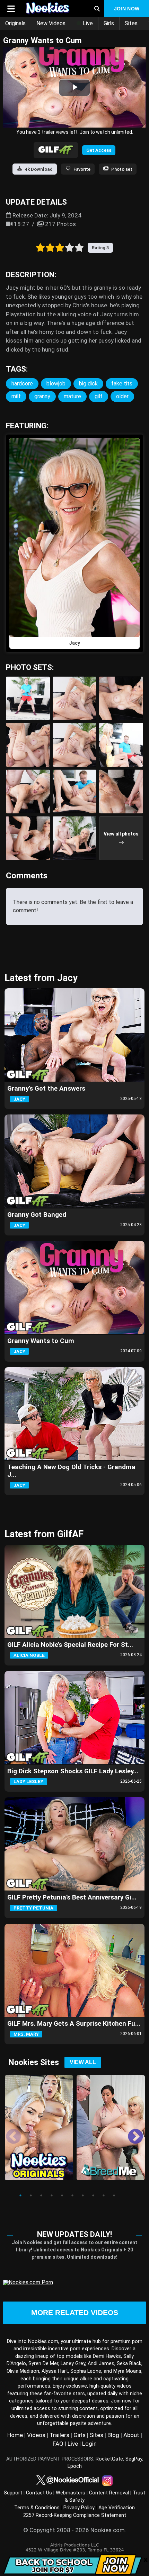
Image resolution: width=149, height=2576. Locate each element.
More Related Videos (75, 2313)
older (122, 396)
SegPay (134, 2459)
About (131, 2435)
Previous (8, 2132)
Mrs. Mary (26, 2034)
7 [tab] (83, 2195)
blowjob (56, 384)
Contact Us (39, 2493)
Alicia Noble (29, 1655)
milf (16, 396)
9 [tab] (104, 2195)
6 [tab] (72, 2195)
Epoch (75, 2466)
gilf (99, 396)
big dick (88, 384)
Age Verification (117, 2508)
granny (42, 396)
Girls (109, 23)
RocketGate (109, 2459)
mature (72, 396)
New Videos (51, 23)
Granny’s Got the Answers (46, 1089)
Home (15, 2435)
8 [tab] (93, 2195)
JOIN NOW (127, 9)
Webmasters (71, 2493)
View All (83, 2062)
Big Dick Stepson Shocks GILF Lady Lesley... (73, 1771)
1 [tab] (20, 2195)
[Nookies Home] (52, 9)
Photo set (122, 169)
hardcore (22, 384)
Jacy (19, 1099)
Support (13, 2493)
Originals (15, 23)
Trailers (59, 2435)
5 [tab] (62, 2195)
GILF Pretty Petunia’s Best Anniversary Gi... (72, 1897)
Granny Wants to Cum (41, 1341)
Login (89, 2444)
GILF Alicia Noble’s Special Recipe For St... (70, 1645)
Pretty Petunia (33, 1908)
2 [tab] (31, 2195)
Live (87, 23)
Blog (113, 2435)
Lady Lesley (28, 1781)
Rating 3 (100, 248)
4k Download (39, 169)
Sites (131, 23)
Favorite (82, 169)
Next (130, 2132)
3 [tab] (41, 2195)
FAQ (58, 2444)
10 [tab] (114, 2195)
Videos (36, 2435)
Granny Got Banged (37, 1215)
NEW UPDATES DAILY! (74, 2234)
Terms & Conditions (37, 2508)
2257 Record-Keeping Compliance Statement (75, 2515)
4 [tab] (52, 2195)
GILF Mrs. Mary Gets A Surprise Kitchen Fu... (74, 2024)
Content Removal (109, 2493)
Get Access (99, 150)
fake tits (122, 384)
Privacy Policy (79, 2508)
